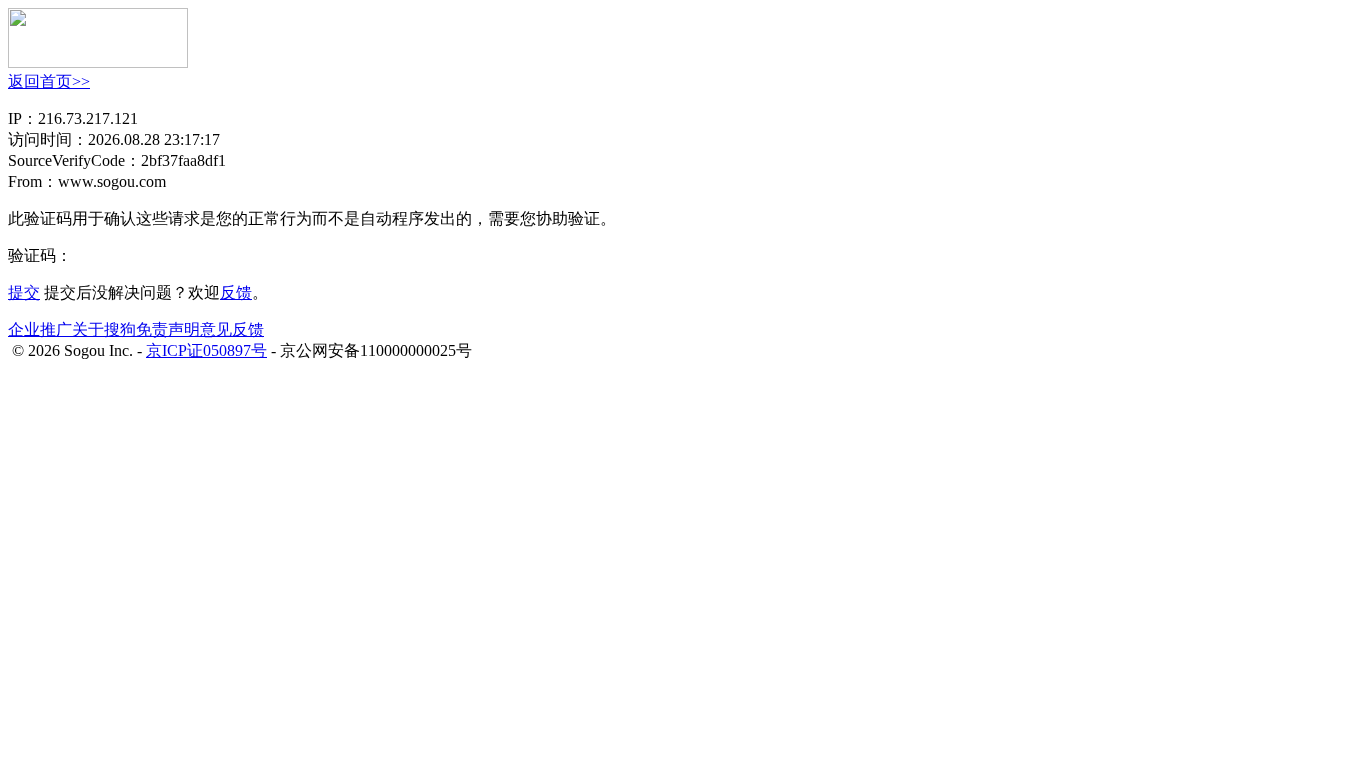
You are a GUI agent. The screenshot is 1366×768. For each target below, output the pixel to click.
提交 (24, 292)
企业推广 (40, 329)
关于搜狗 (104, 329)
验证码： (40, 255)
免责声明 (168, 329)
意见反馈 (232, 329)
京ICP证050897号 (206, 350)
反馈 (236, 292)
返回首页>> (49, 81)
